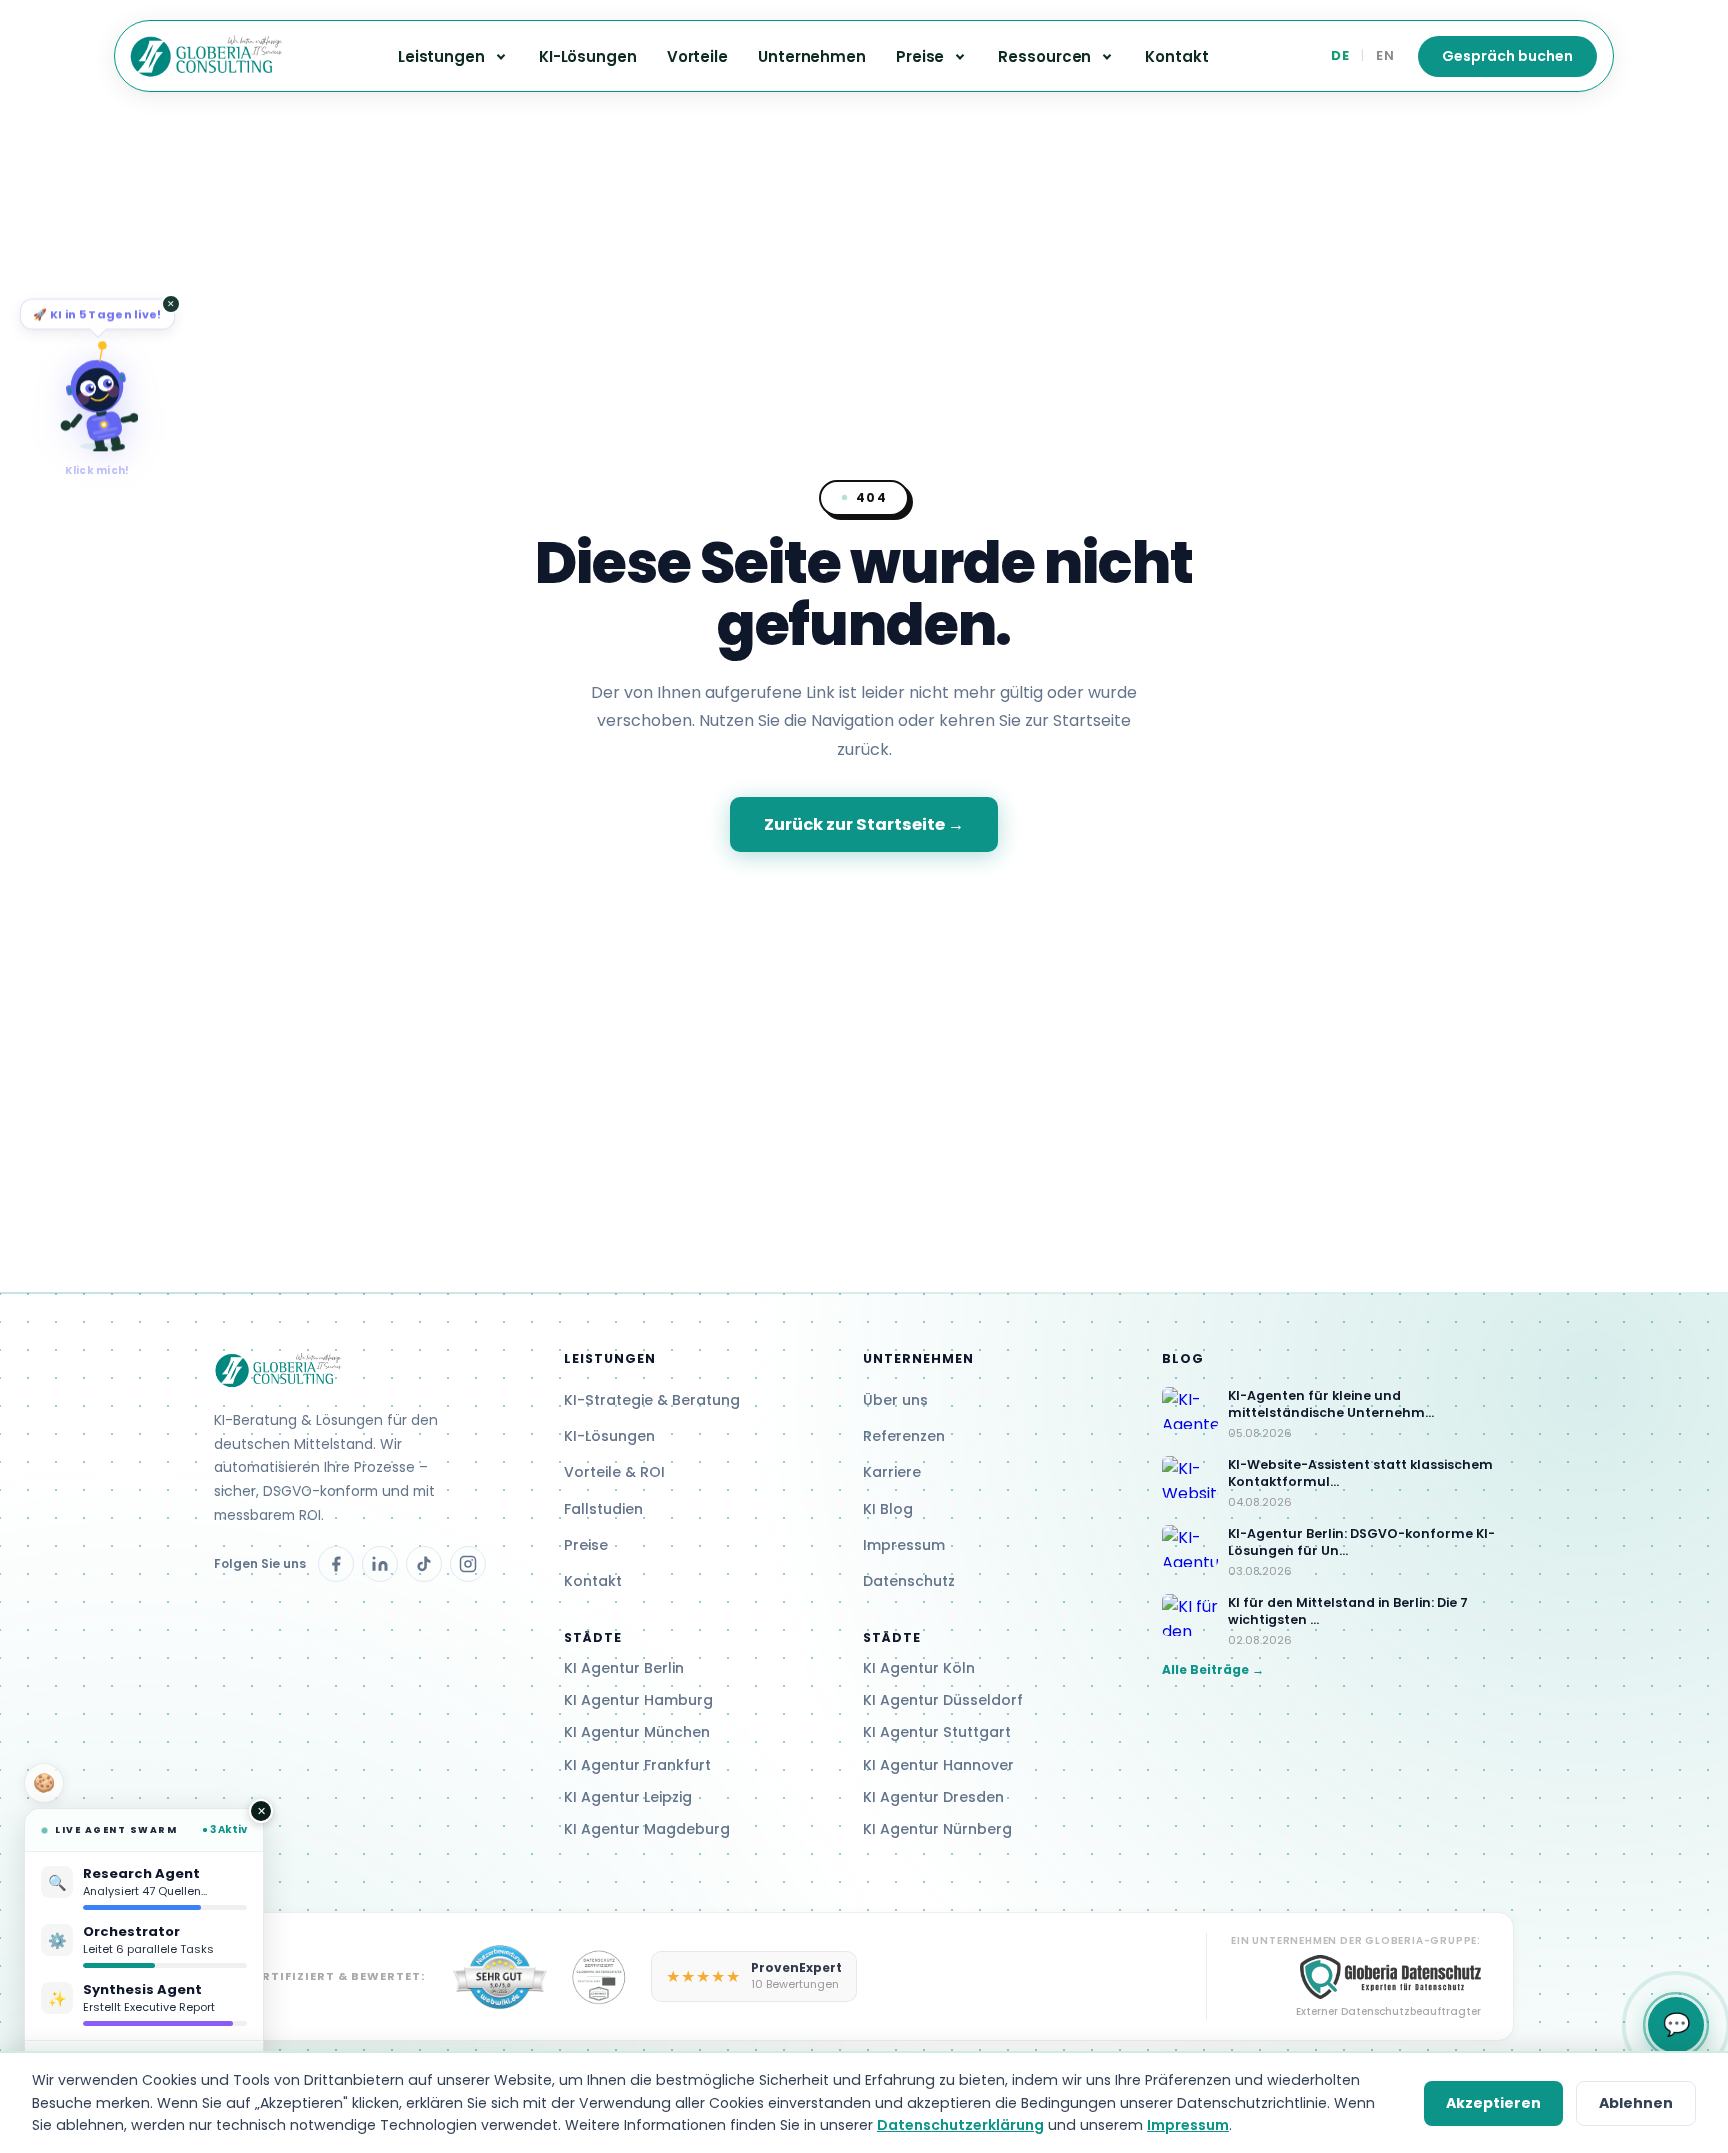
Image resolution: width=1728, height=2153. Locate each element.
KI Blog (888, 1509)
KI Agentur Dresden (933, 1797)
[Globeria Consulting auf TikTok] (424, 1564)
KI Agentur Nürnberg (937, 1829)
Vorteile (697, 56)
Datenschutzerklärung (960, 2125)
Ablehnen (1636, 2103)
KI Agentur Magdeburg (647, 1829)
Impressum (904, 1545)
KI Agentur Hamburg (638, 1700)
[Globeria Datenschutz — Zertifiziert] (500, 1977)
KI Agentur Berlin (624, 1668)
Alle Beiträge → (1213, 1669)
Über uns (895, 1400)
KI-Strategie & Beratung (652, 1400)
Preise (586, 1545)
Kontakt (1176, 56)
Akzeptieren (1493, 2103)
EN (1385, 55)
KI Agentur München (637, 1732)
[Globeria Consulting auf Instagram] (468, 1564)
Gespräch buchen (1507, 56)
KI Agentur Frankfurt (637, 1765)
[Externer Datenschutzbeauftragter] (599, 1977)
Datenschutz (909, 1581)
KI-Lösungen (588, 56)
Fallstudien (603, 1509)
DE (1340, 55)
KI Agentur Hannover (938, 1765)
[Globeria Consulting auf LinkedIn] (380, 1564)
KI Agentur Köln (919, 1668)
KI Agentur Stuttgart (937, 1732)
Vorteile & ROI (614, 1472)
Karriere (892, 1472)
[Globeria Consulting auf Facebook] (336, 1564)
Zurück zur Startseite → (864, 824)
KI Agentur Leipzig (628, 1797)
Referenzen (904, 1436)
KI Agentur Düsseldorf (943, 1700)
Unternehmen (812, 56)
